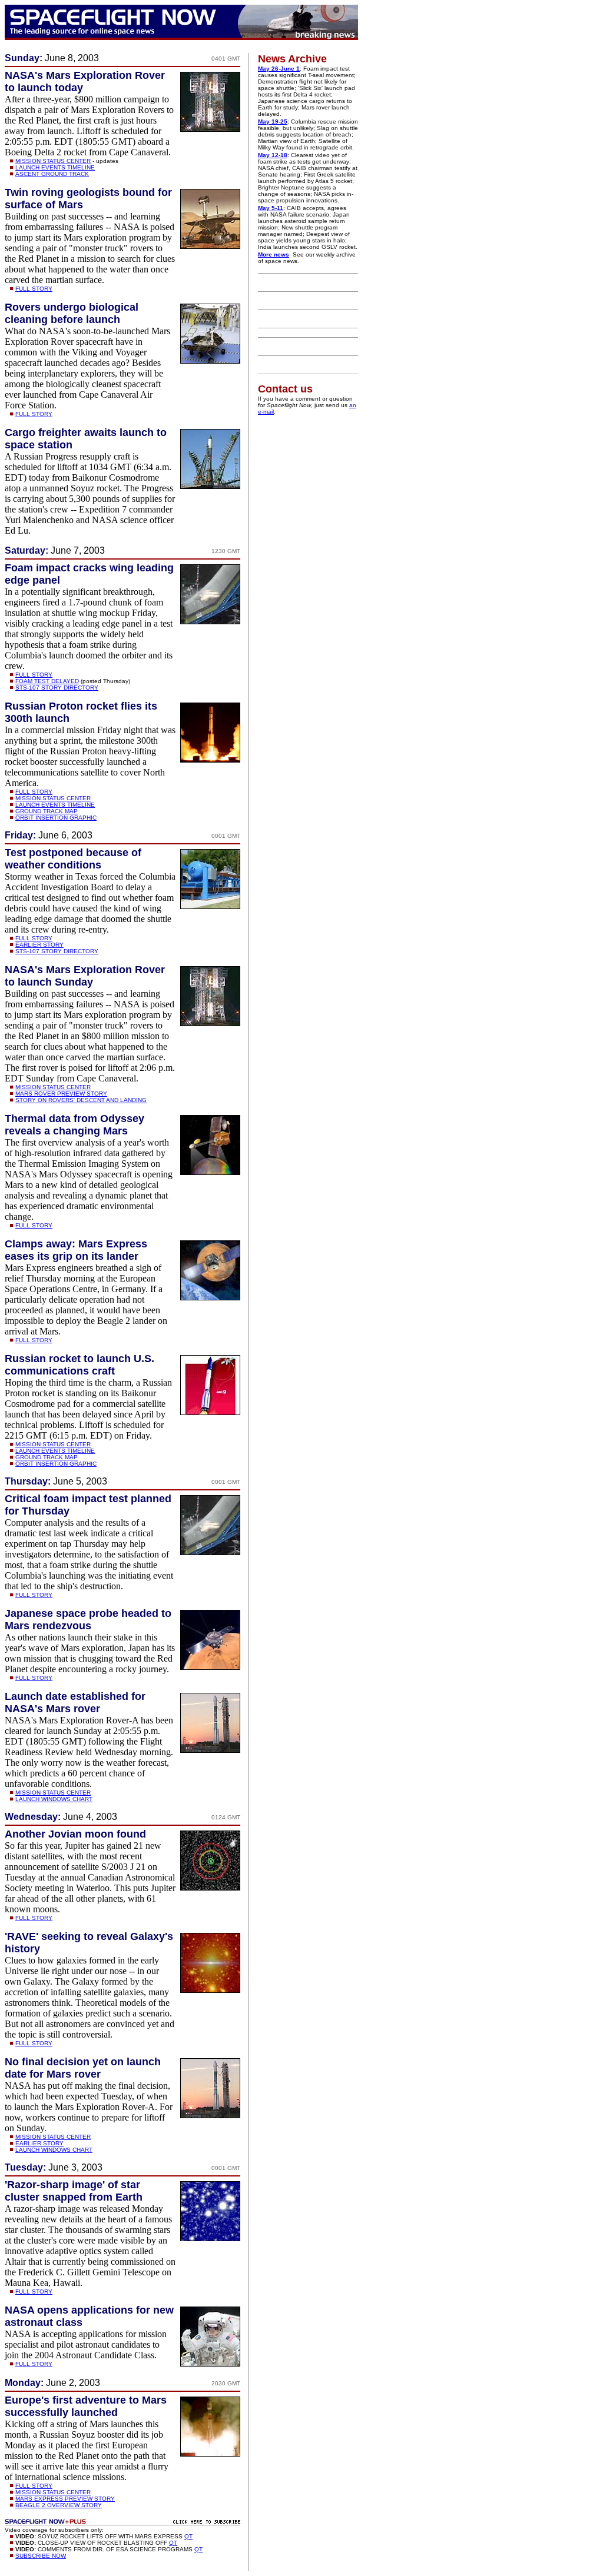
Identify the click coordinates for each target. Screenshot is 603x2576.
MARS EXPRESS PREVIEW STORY (65, 2499)
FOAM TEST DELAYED (47, 681)
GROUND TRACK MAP (47, 811)
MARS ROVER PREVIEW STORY (61, 1094)
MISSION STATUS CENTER (53, 161)
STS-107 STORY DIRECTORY (57, 688)
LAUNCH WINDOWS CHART (54, 1799)
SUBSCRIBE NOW (41, 2556)
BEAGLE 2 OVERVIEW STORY (59, 2505)
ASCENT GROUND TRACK (52, 174)
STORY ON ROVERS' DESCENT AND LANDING (81, 1100)
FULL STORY (34, 289)
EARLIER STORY (39, 945)
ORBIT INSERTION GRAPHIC (56, 818)
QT (188, 2536)
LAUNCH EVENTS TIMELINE (55, 167)
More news (274, 254)
